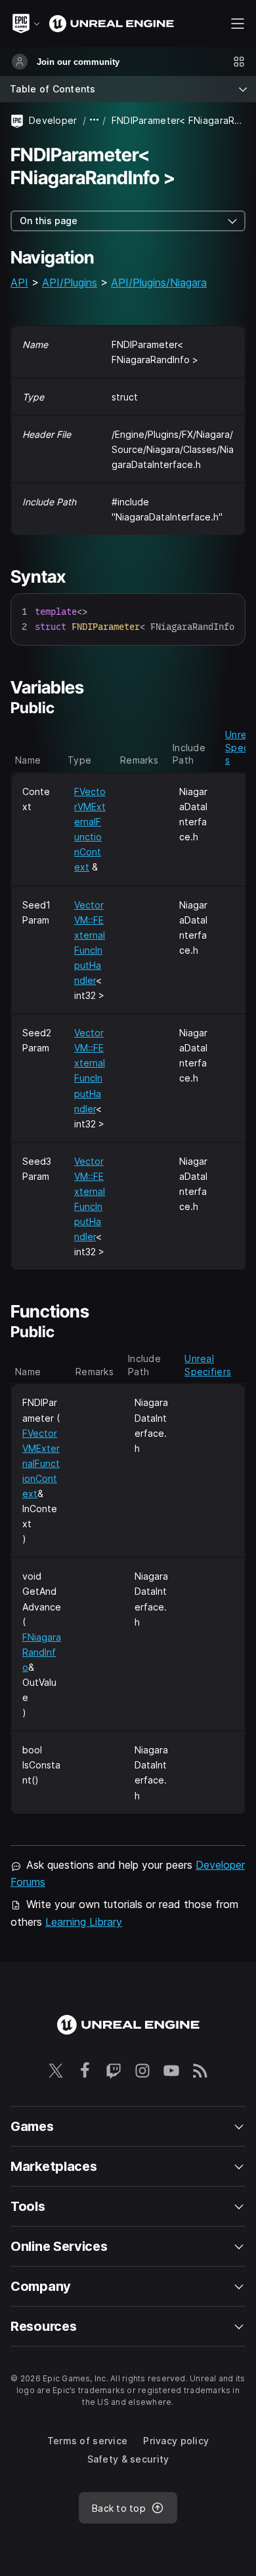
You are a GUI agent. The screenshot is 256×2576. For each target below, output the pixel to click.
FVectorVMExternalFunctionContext (41, 1463)
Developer (53, 120)
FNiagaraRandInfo (42, 1652)
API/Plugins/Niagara (159, 283)
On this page (49, 221)
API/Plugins (70, 283)
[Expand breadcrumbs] (95, 120)
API (19, 283)
